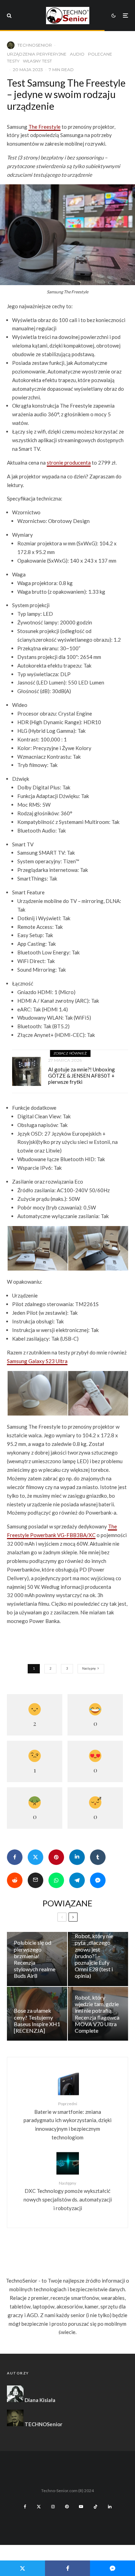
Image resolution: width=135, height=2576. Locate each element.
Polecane (100, 54)
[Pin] (56, 1857)
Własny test (37, 61)
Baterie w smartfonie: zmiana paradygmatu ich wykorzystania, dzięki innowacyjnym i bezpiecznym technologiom (67, 2121)
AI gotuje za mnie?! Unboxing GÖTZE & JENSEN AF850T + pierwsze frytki (82, 1076)
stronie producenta (69, 463)
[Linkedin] (110, 2507)
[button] (37, 1248)
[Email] (35, 1880)
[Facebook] (25, 2507)
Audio (77, 54)
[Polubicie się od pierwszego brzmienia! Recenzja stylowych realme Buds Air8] (37, 1959)
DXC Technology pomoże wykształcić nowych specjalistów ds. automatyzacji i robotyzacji (68, 2196)
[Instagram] (53, 2507)
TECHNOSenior (35, 45)
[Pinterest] (67, 2507)
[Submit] (15, 1880)
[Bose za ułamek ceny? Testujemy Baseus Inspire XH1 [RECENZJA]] (37, 2014)
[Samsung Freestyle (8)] (38, 1393)
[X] (39, 2507)
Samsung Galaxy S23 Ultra (37, 1361)
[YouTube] (81, 2507)
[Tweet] (35, 1857)
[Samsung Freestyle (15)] (98, 1248)
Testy (13, 61)
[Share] (15, 1857)
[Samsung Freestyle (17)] (38, 1248)
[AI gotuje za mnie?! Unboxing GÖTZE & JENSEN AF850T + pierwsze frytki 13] (27, 1071)
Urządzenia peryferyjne (37, 54)
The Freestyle (44, 127)
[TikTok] (96, 2507)
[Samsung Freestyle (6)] (98, 1393)
